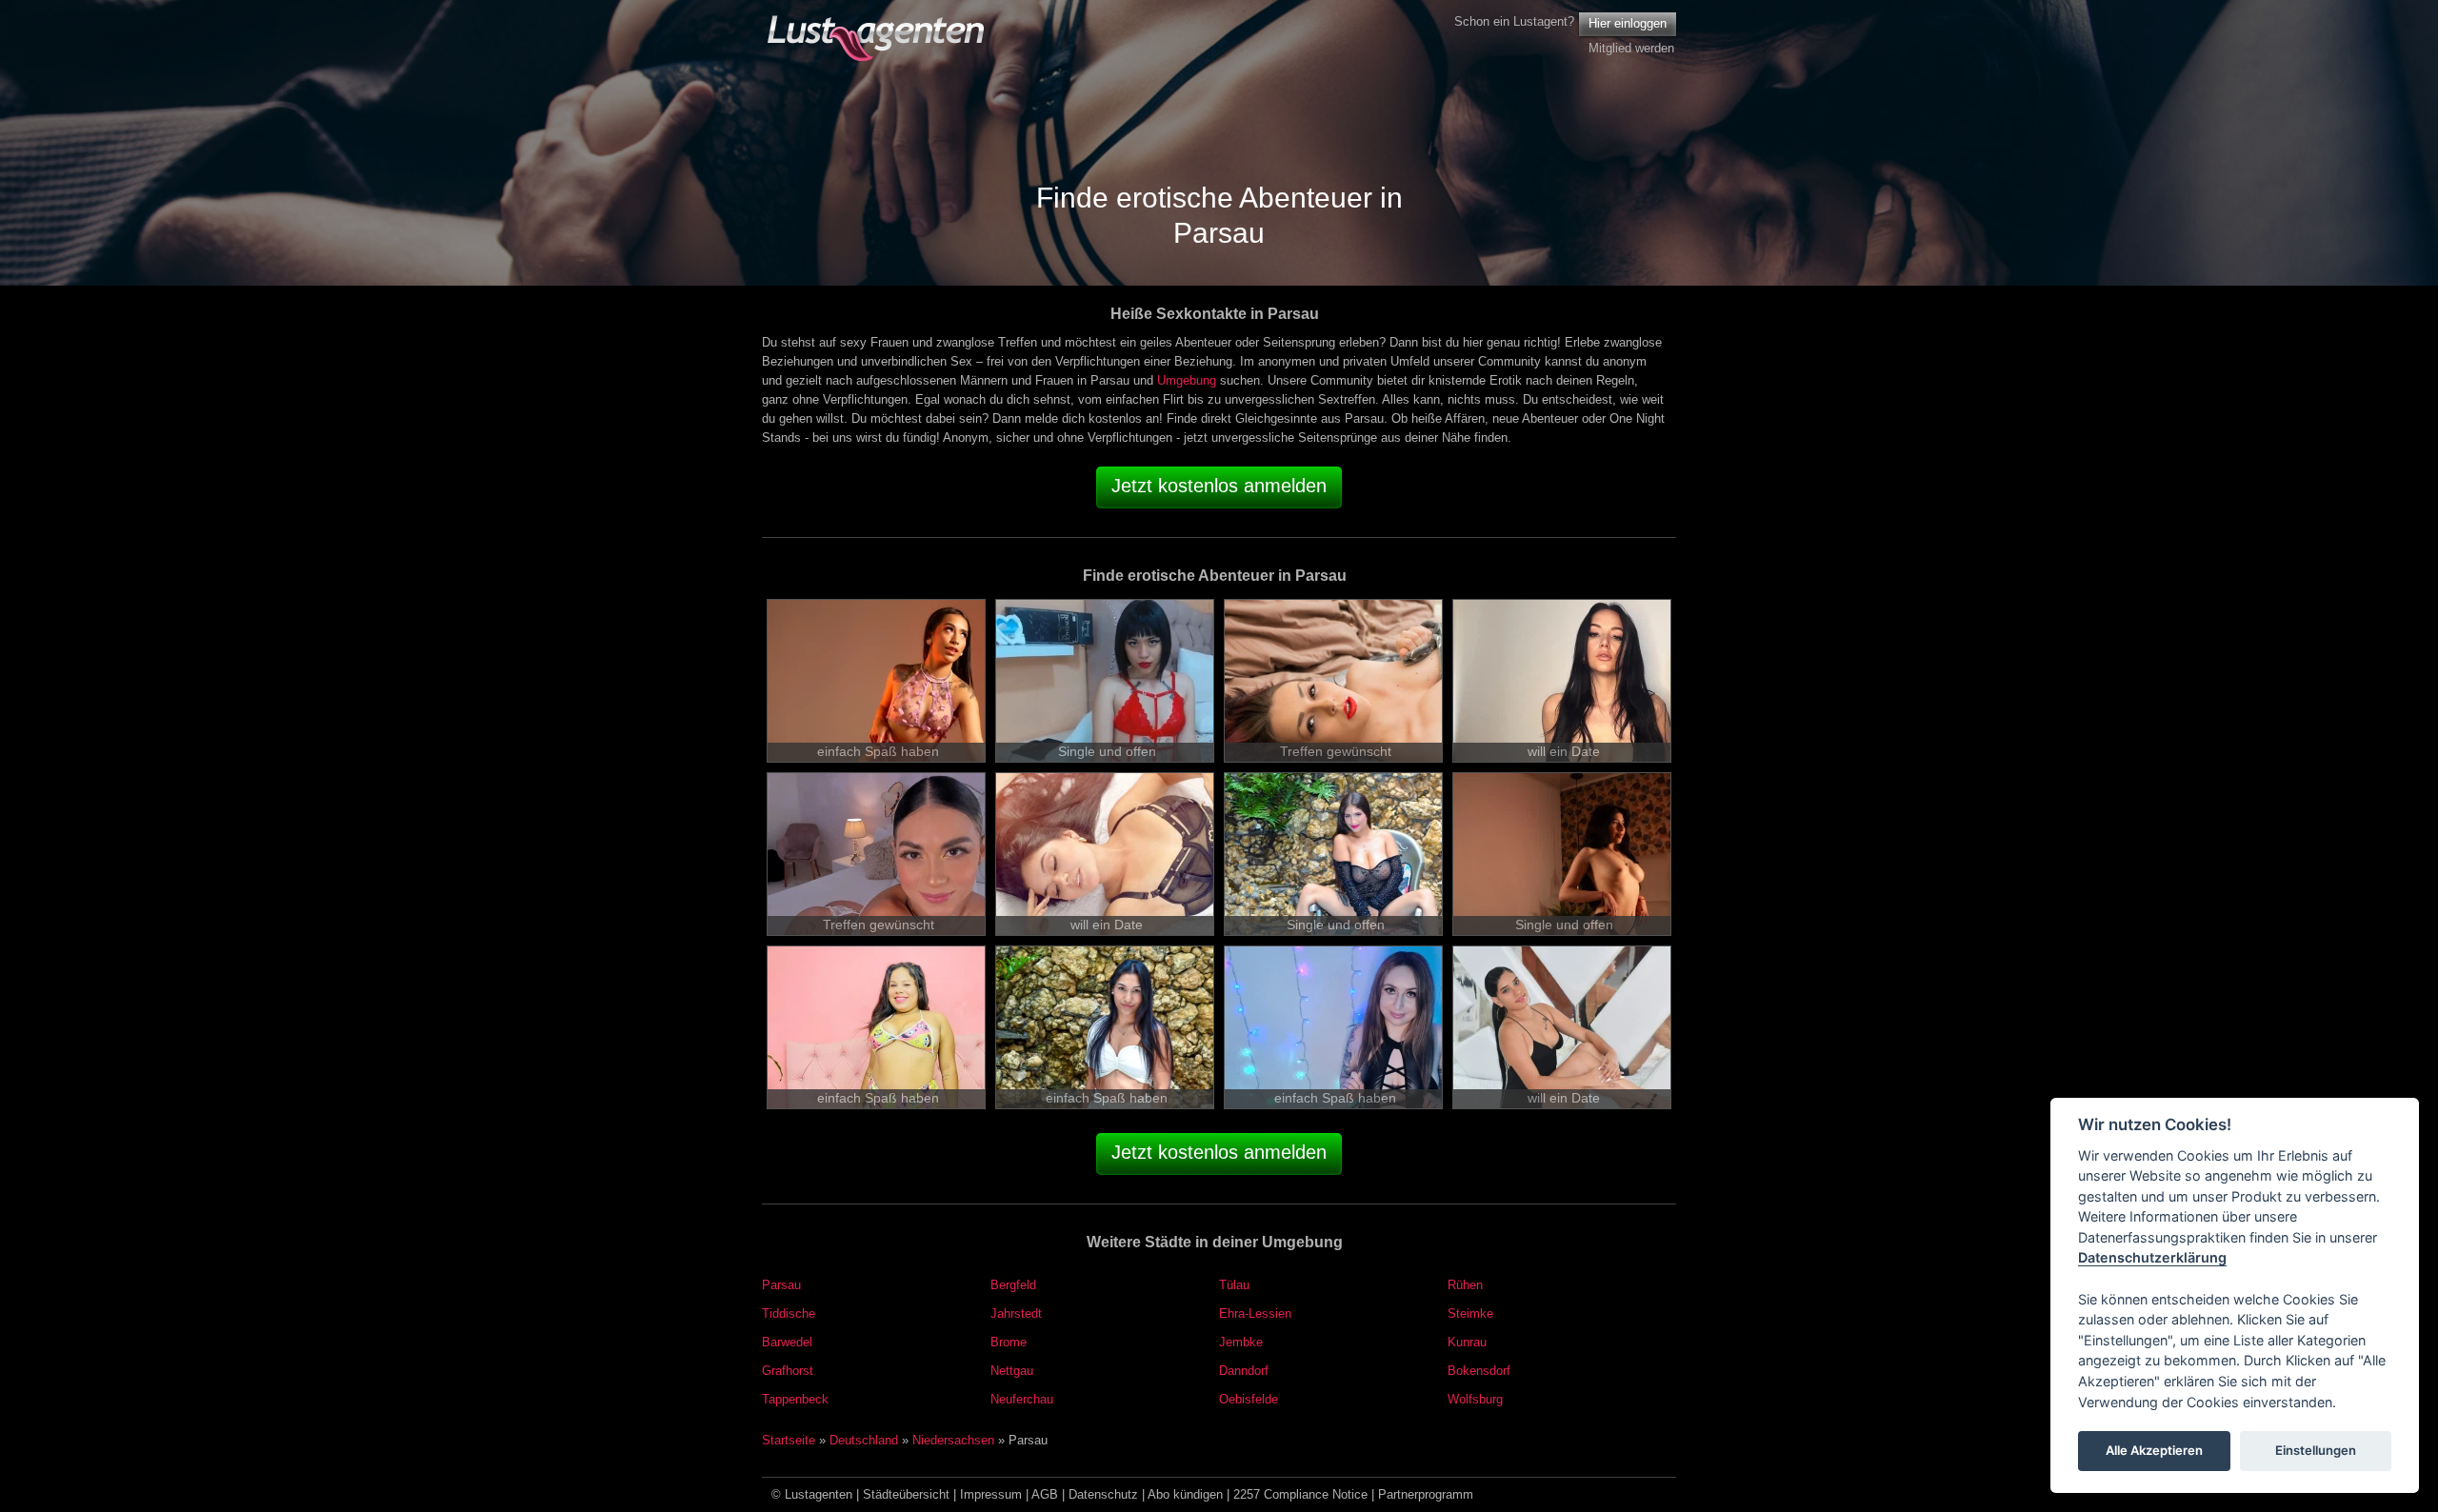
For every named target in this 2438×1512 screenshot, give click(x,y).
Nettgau (1012, 1371)
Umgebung (1187, 380)
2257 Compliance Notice (1300, 1494)
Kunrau (1467, 1342)
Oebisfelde (1249, 1399)
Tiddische (789, 1313)
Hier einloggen (1628, 23)
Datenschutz (1103, 1494)
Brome (1009, 1342)
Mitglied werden (1631, 48)
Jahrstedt (1016, 1313)
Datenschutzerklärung (2152, 1258)
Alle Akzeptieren (2154, 1451)
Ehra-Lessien (1255, 1313)
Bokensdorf (1479, 1371)
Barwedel (787, 1342)
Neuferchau (1022, 1399)
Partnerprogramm (1426, 1494)
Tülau (1234, 1285)
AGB (1045, 1494)
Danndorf (1244, 1371)
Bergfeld (1013, 1285)
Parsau (781, 1285)
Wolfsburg (1475, 1399)
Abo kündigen (1185, 1494)
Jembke (1241, 1342)
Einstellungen (2316, 1451)
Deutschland (864, 1440)
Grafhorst (788, 1371)
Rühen (1465, 1285)
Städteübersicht (906, 1494)
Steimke (1470, 1313)
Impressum (991, 1494)
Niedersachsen (953, 1440)
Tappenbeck (795, 1399)
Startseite (789, 1440)
